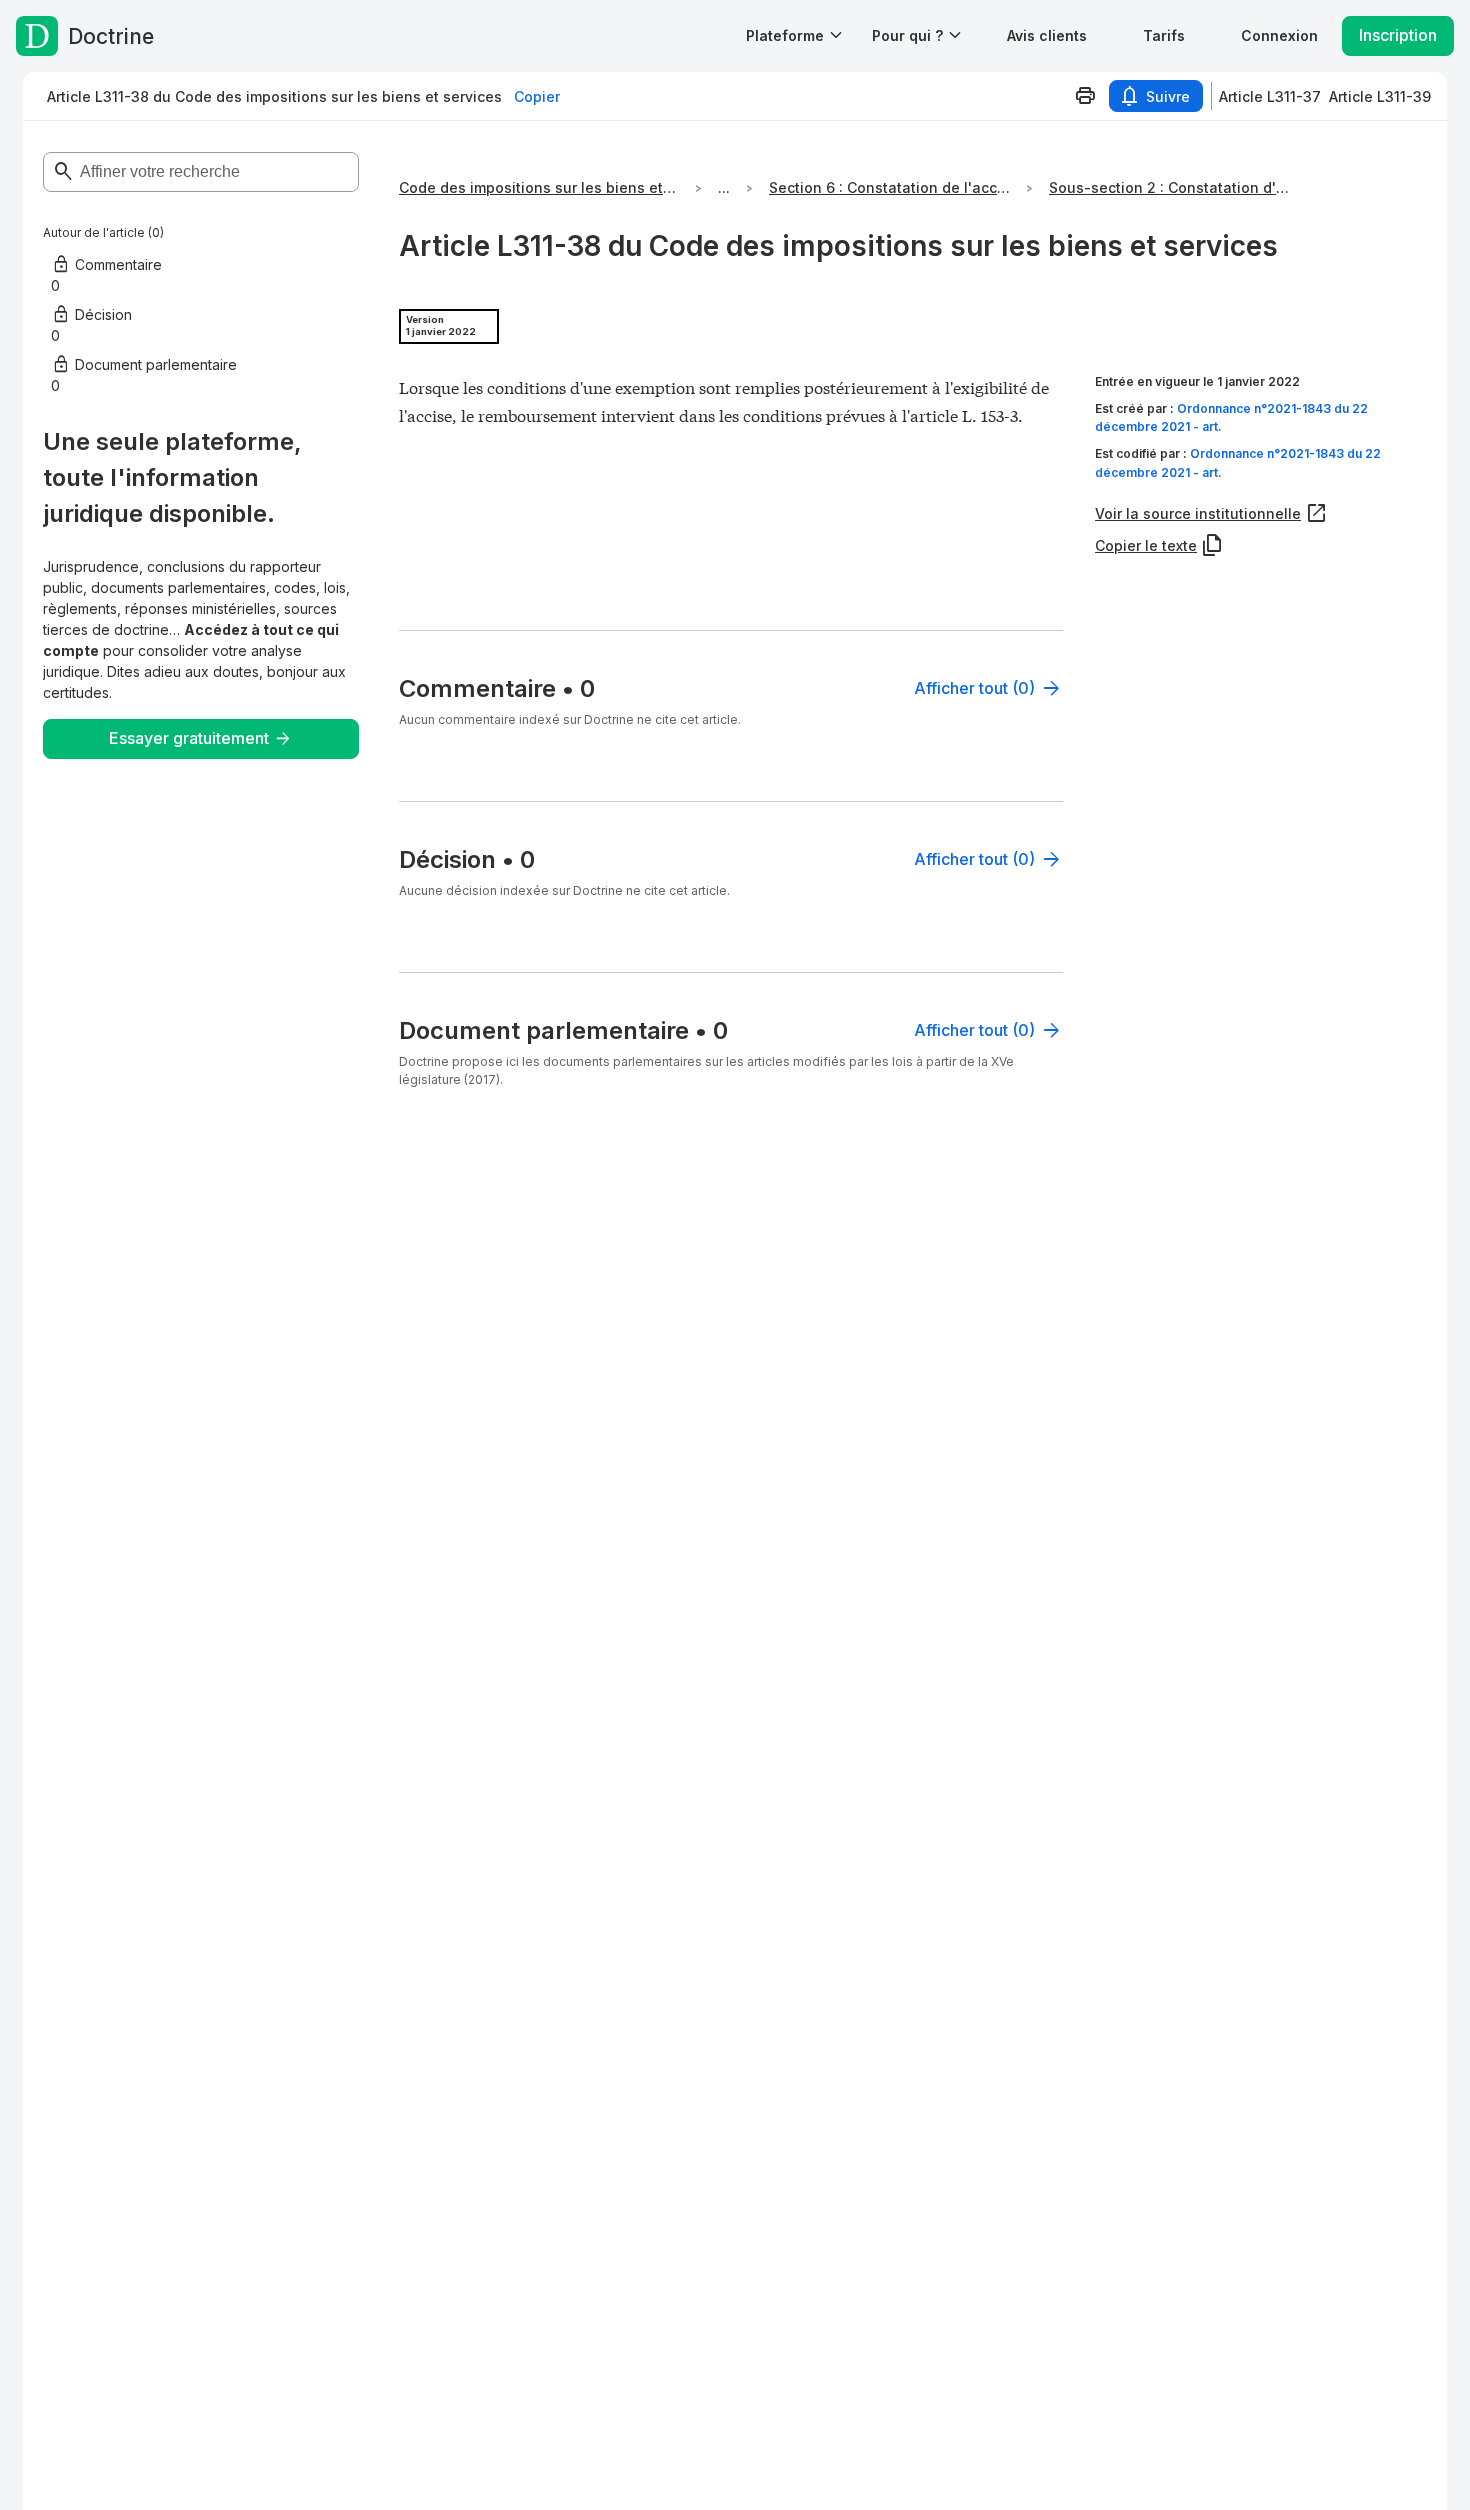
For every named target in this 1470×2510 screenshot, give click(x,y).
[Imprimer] (1085, 96)
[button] (1047, 35)
